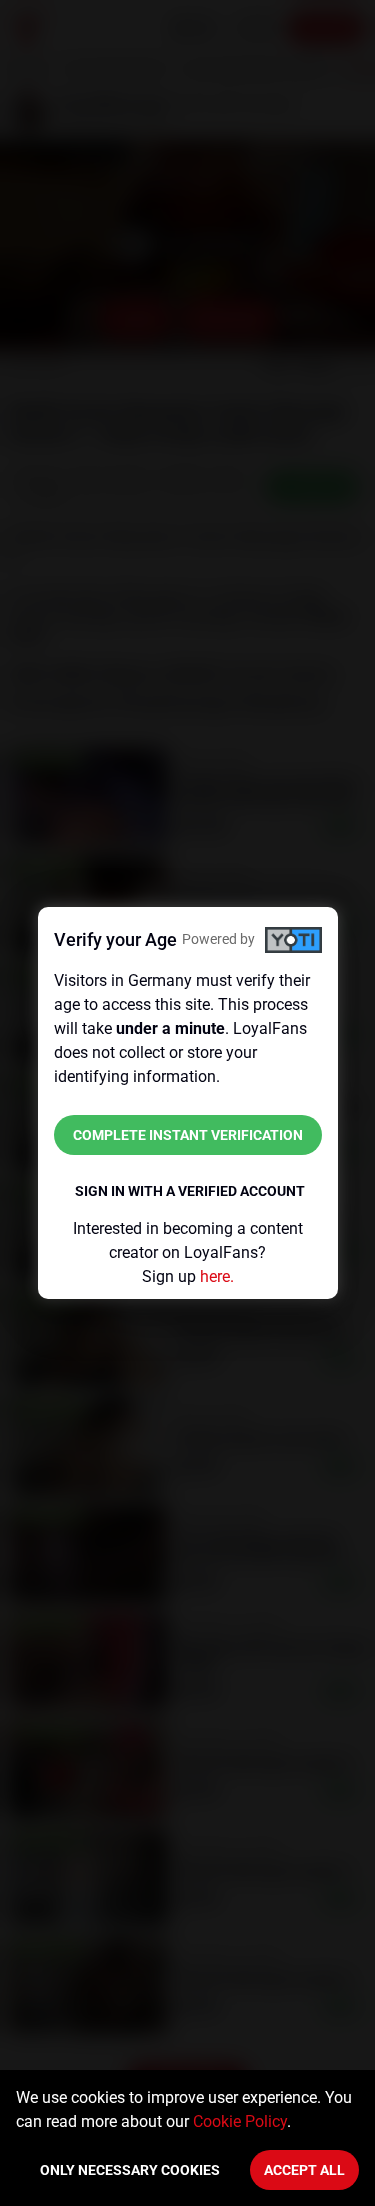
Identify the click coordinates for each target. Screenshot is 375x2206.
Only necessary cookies (130, 2170)
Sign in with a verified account (190, 1191)
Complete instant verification (188, 1135)
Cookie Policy (240, 2121)
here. (217, 1276)
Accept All (304, 2170)
